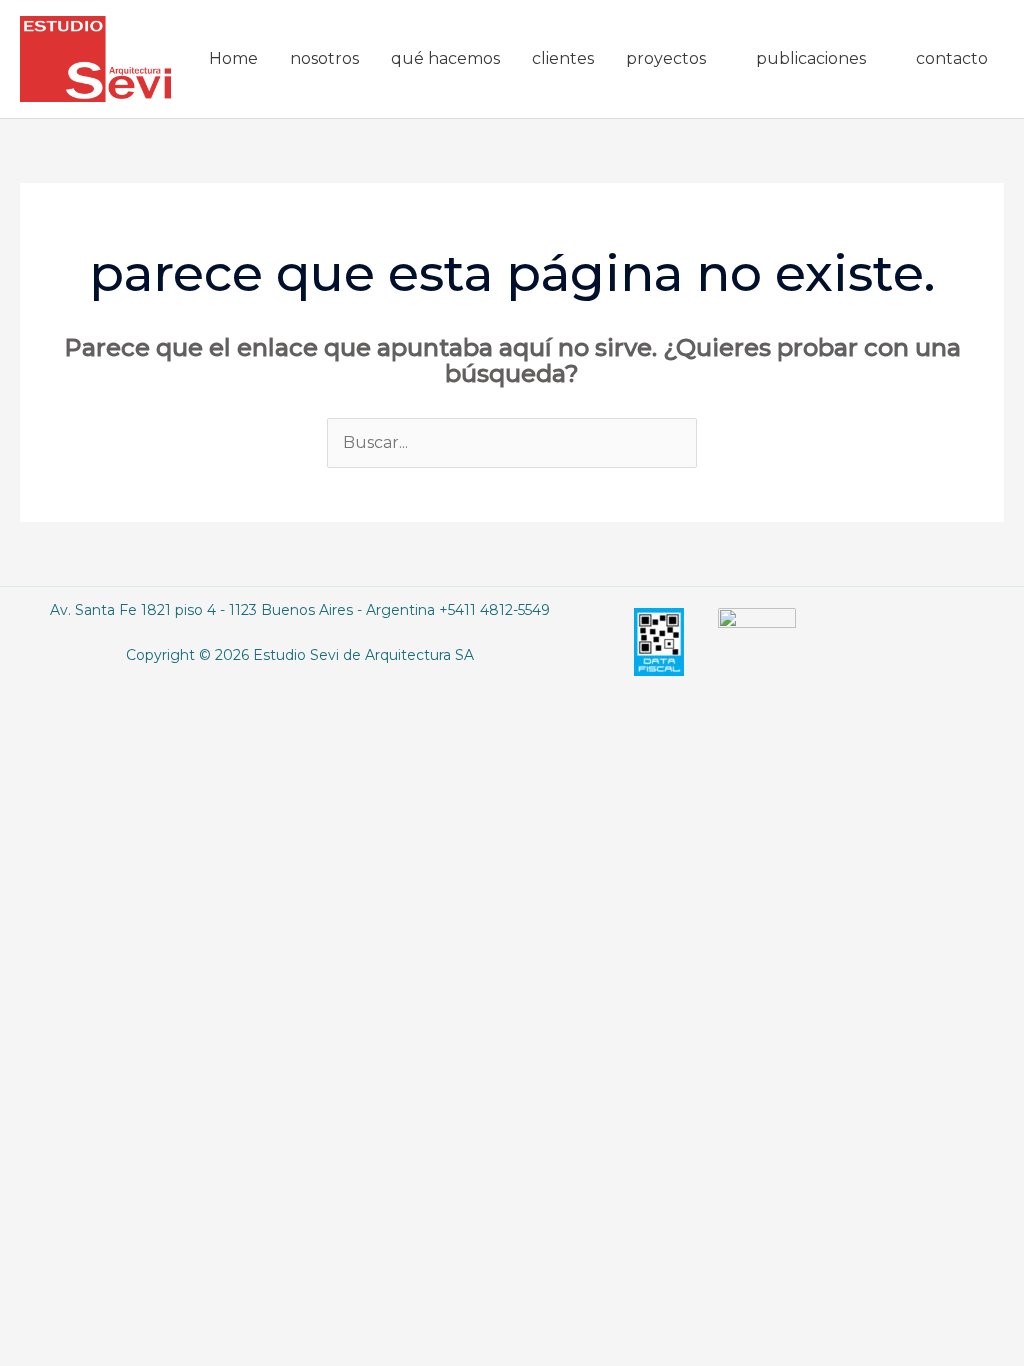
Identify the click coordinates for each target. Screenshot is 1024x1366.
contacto (952, 58)
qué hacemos (445, 58)
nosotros (324, 58)
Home (233, 58)
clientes (563, 58)
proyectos (666, 58)
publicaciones (811, 58)
